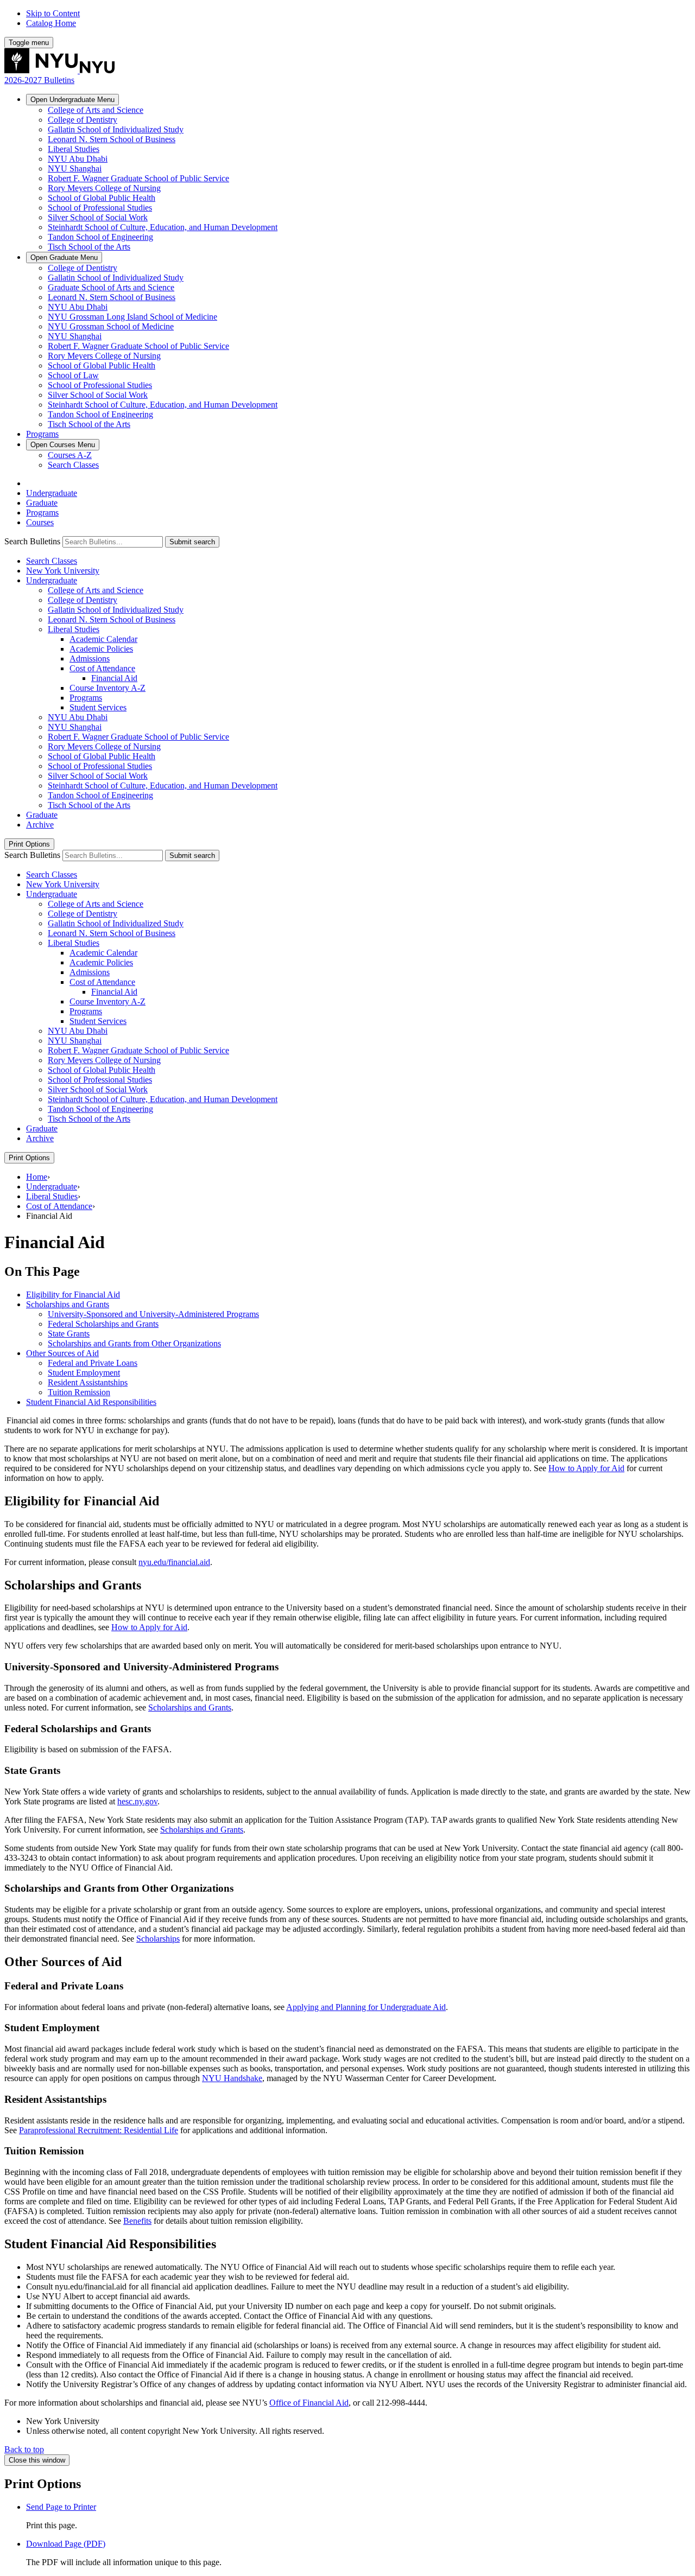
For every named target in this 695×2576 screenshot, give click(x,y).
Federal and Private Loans (93, 1363)
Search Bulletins (32, 541)
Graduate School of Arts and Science (111, 287)
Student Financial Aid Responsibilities (91, 1402)
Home (37, 1177)
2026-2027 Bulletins (39, 80)
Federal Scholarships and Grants (103, 1324)
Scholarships (158, 1939)
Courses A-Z (70, 455)
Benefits (137, 2221)
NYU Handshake (232, 2078)
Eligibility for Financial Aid (73, 1295)
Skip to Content (53, 13)
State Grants (69, 1334)
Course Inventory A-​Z (108, 688)
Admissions (90, 659)
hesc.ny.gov (137, 1801)
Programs (42, 434)
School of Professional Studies (100, 208)
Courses (63, 445)
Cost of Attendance (102, 668)
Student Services (98, 707)
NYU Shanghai (75, 168)
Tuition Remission (79, 1392)
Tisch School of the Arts (89, 247)
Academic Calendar (103, 639)
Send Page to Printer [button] (61, 2507)
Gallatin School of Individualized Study (116, 129)
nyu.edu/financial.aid (174, 1562)
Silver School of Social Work (98, 217)
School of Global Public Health (102, 198)
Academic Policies (101, 649)
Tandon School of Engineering (100, 237)
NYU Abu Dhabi (78, 159)
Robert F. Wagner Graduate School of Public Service (138, 178)
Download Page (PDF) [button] (66, 2544)
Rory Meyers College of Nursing (104, 188)
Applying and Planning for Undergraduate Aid (366, 2007)
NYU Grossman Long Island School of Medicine (132, 317)
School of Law (73, 375)
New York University (63, 571)
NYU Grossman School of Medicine (111, 326)
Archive (40, 825)
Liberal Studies (74, 149)
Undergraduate (72, 100)
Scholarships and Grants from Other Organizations (134, 1343)
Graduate (64, 257)
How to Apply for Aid (586, 1468)
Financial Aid (114, 678)
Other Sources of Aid (62, 1353)
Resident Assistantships (88, 1382)
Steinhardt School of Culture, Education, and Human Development (163, 227)
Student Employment (84, 1373)
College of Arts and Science (96, 110)
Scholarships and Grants (68, 1304)
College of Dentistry (83, 120)
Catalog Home (51, 23)
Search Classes (73, 465)
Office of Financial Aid (309, 2403)
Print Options (29, 844)
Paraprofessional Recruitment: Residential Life (99, 2130)
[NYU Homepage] (59, 70)
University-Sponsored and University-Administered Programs (153, 1314)
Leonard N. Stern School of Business (112, 139)
